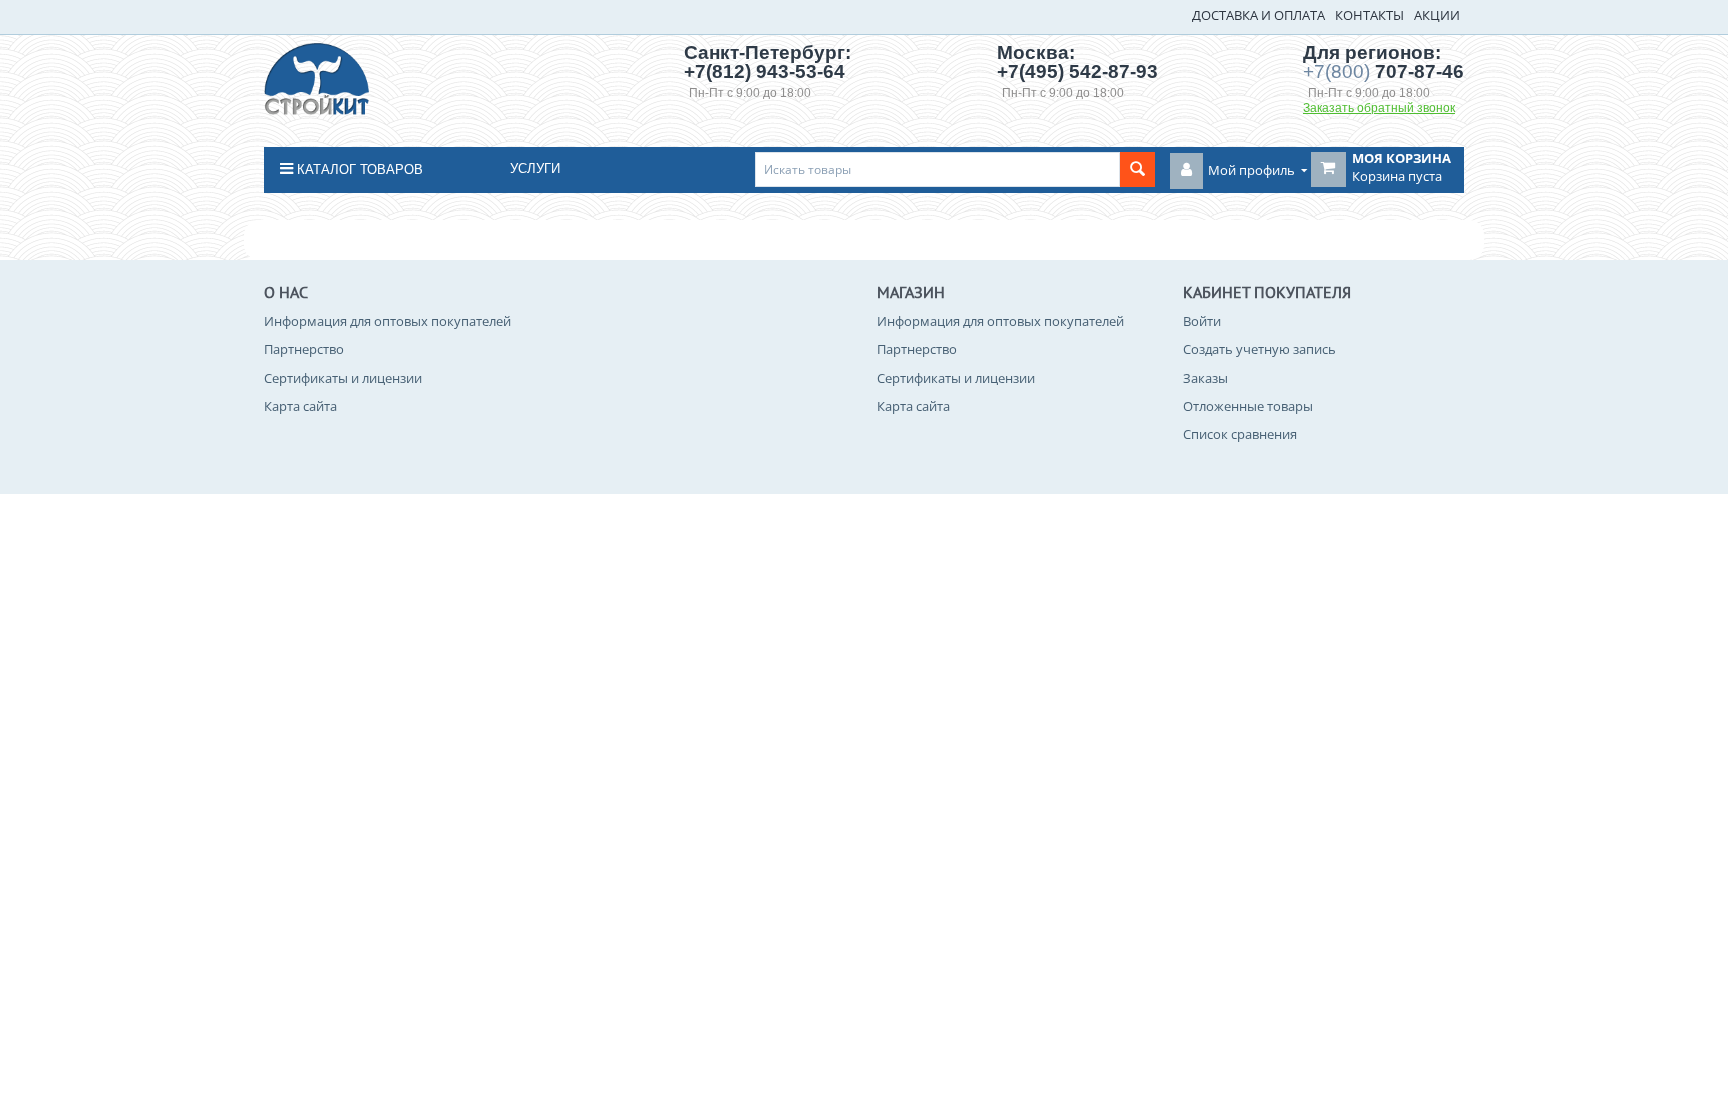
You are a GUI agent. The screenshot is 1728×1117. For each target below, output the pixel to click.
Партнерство (304, 349)
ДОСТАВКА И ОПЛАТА (1258, 15)
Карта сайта (300, 406)
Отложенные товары (1248, 406)
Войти (1202, 321)
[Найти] (1137, 169)
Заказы (1205, 378)
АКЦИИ (1437, 15)
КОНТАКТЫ (1369, 15)
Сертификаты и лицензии (343, 378)
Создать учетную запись (1259, 349)
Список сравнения (1240, 434)
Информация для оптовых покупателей (387, 321)
